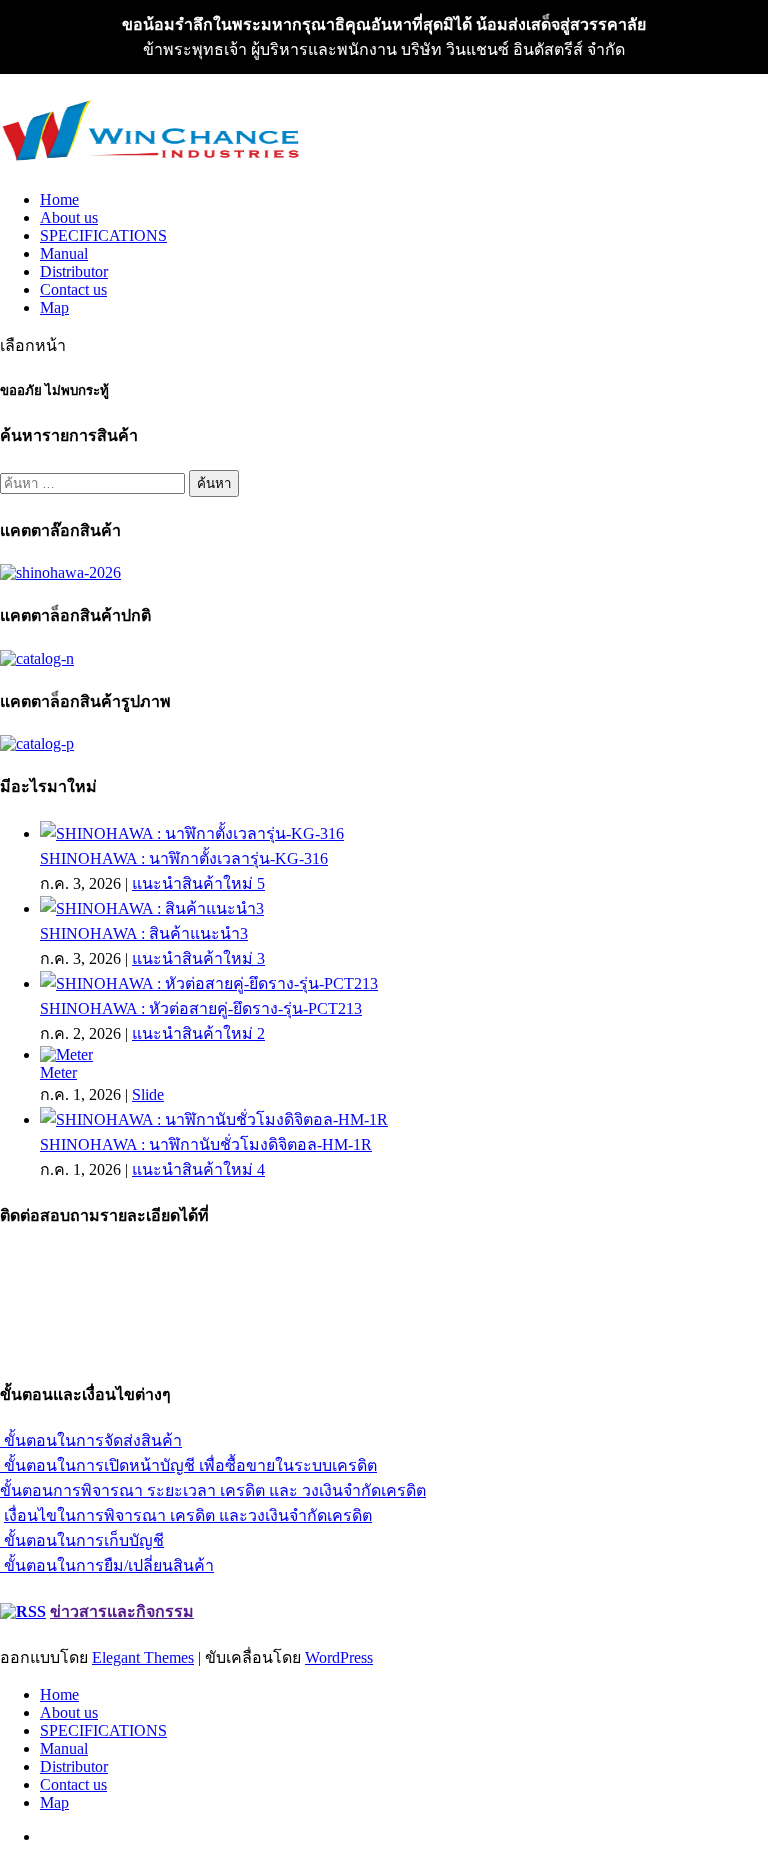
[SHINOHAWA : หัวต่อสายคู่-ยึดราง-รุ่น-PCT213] (209, 983)
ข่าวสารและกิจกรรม (122, 1611)
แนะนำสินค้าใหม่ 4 (198, 1169)
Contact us (73, 289)
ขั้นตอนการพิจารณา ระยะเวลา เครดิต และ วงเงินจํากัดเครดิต (213, 1490)
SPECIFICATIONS (103, 235)
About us (69, 217)
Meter (58, 1072)
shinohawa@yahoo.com (76, 1350)
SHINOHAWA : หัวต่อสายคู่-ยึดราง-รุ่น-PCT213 (201, 1008)
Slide (148, 1094)
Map (54, 307)
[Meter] (66, 1054)
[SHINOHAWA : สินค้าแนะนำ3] (152, 908)
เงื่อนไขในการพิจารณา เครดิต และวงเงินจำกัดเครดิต (188, 1515)
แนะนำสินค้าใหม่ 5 (198, 883)
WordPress (339, 1657)
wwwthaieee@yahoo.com (82, 1332)
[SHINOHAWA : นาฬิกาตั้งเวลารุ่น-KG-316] (192, 833)
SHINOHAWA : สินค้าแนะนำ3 (144, 933)
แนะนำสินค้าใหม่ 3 (198, 958)
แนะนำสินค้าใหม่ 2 (198, 1033)
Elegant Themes (143, 1657)
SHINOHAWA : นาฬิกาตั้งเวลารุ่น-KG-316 (184, 858)
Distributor (74, 271)
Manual (64, 253)
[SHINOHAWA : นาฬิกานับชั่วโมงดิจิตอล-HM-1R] (214, 1119)
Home (59, 199)
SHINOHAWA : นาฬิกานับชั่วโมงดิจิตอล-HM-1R (206, 1144)
